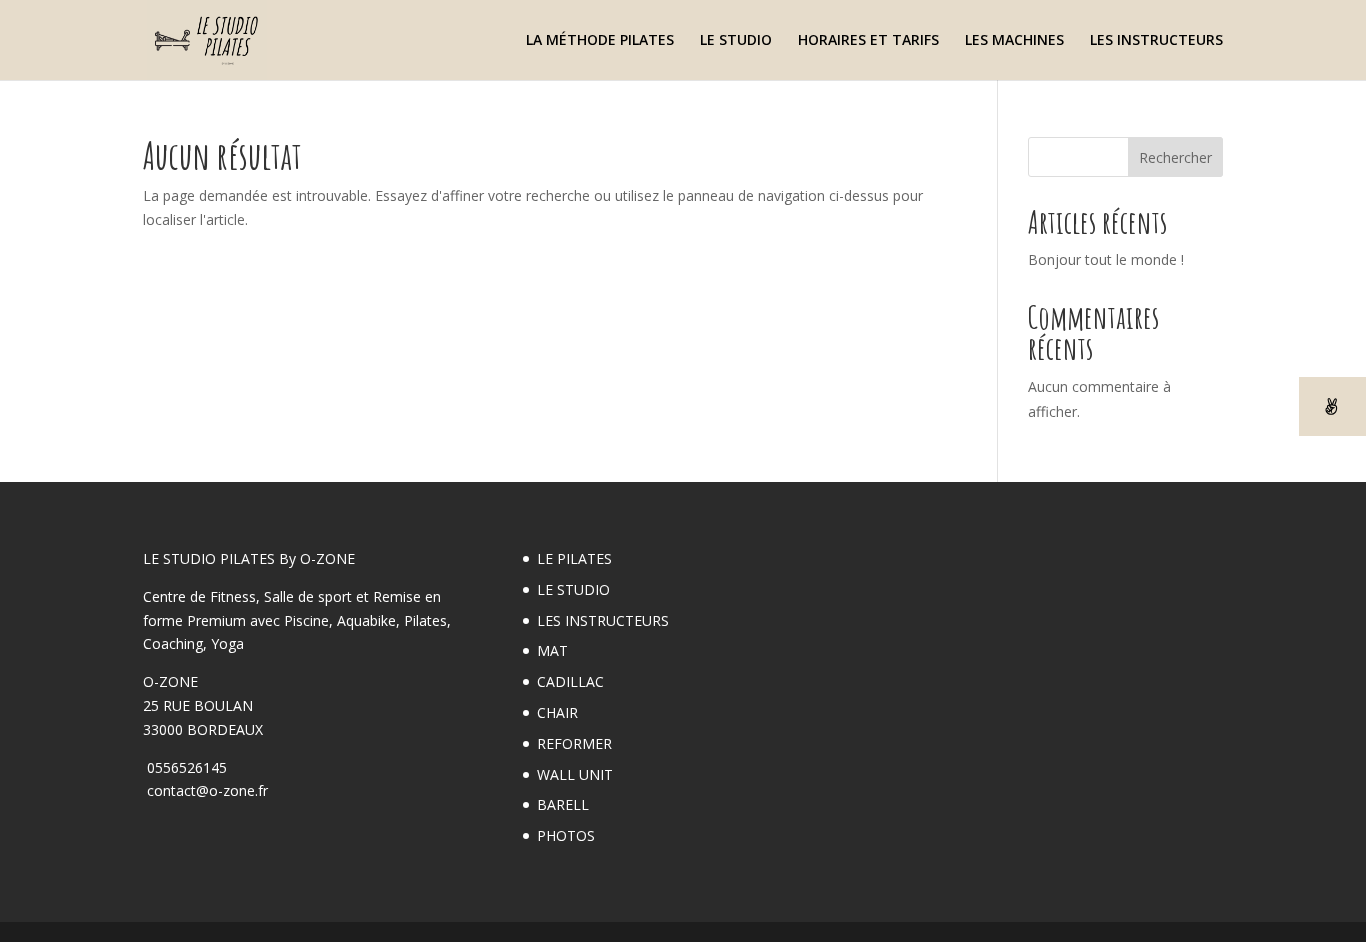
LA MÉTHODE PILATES (600, 41)
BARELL (563, 804)
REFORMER (574, 743)
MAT (552, 650)
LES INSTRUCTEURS (1156, 41)
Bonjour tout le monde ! (1106, 259)
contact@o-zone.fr (205, 790)
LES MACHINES (1014, 41)
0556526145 (185, 767)
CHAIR (557, 712)
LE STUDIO (736, 41)
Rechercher (1175, 157)
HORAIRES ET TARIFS (868, 41)
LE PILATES (574, 558)
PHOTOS (566, 835)
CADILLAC (570, 681)
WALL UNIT (575, 774)
